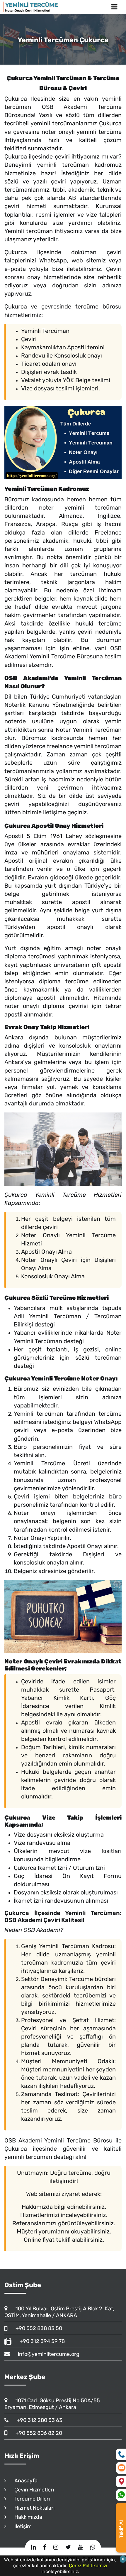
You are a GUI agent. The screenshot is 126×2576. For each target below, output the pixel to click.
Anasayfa (23, 2481)
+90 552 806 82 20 (36, 2433)
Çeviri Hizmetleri (31, 2490)
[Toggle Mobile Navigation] (114, 7)
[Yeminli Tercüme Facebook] (45, 2547)
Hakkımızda (26, 2517)
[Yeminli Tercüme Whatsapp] (92, 2547)
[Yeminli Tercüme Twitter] (68, 2547)
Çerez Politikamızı (88, 2566)
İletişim (20, 2526)
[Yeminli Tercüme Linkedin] (34, 2547)
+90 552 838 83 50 (36, 2328)
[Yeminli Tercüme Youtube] (80, 2547)
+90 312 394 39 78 (40, 2341)
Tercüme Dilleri (29, 2499)
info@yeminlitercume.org (46, 2354)
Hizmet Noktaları (32, 2508)
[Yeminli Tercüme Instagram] (56, 2547)
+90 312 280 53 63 (37, 2420)
